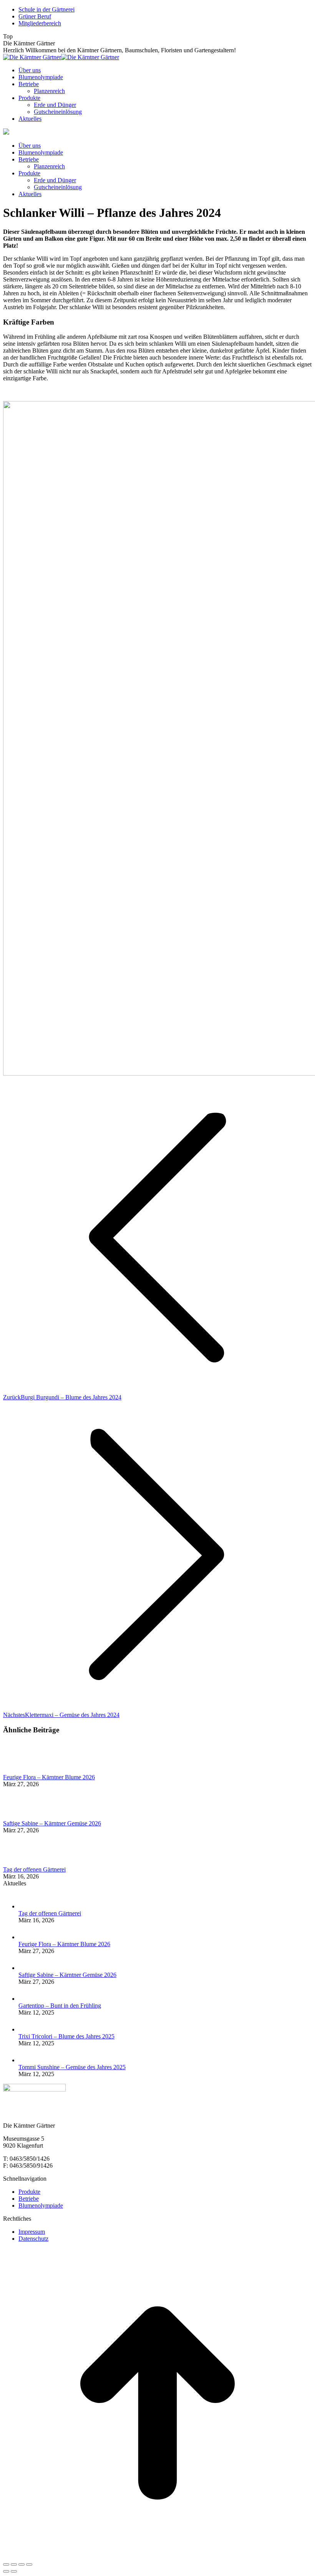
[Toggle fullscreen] (22, 2564)
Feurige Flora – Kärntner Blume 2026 (49, 1777)
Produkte (29, 2192)
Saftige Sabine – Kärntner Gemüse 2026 (52, 1823)
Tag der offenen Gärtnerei (34, 1869)
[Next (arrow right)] (14, 2571)
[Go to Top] (157, 2555)
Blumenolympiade (41, 2206)
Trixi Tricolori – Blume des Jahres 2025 (66, 2036)
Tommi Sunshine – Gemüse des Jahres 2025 (72, 2067)
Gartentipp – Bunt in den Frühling (60, 2006)
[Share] (14, 2564)
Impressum (32, 2232)
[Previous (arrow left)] (6, 2571)
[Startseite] (6, 132)
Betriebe (29, 2199)
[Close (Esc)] (6, 2564)
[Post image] (24, 1770)
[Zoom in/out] (29, 2564)
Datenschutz (33, 2239)
